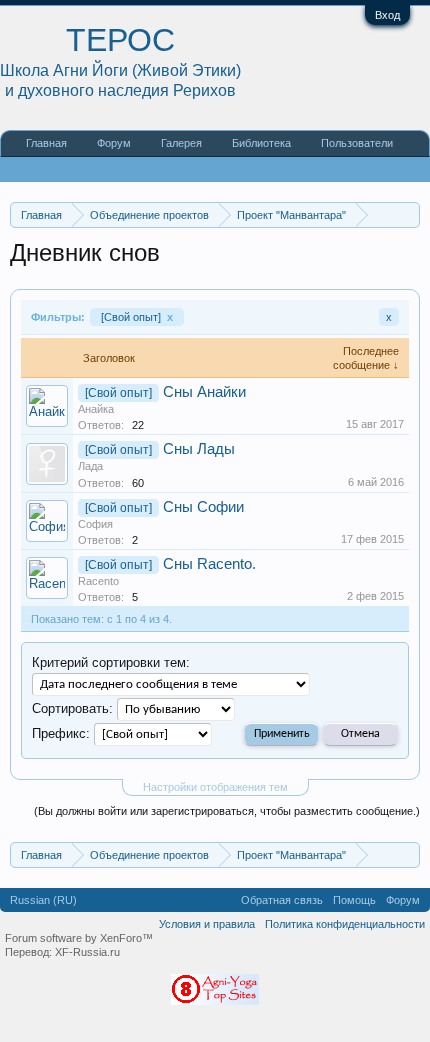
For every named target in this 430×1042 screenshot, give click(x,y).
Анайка (96, 409)
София (95, 524)
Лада (90, 466)
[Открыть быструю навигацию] (407, 214)
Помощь (354, 900)
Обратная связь (282, 900)
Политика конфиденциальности (345, 924)
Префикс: (61, 733)
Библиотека (261, 143)
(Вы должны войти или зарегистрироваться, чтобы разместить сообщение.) (227, 811)
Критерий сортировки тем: (111, 662)
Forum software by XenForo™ (79, 938)
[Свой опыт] (137, 317)
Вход (387, 15)
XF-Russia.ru (87, 952)
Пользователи (357, 143)
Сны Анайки (204, 392)
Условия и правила (207, 924)
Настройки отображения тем (215, 787)
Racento (98, 581)
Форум (114, 143)
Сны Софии (203, 507)
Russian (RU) (43, 900)
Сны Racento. (209, 564)
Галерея (181, 143)
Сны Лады (199, 449)
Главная (46, 143)
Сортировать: (72, 708)
